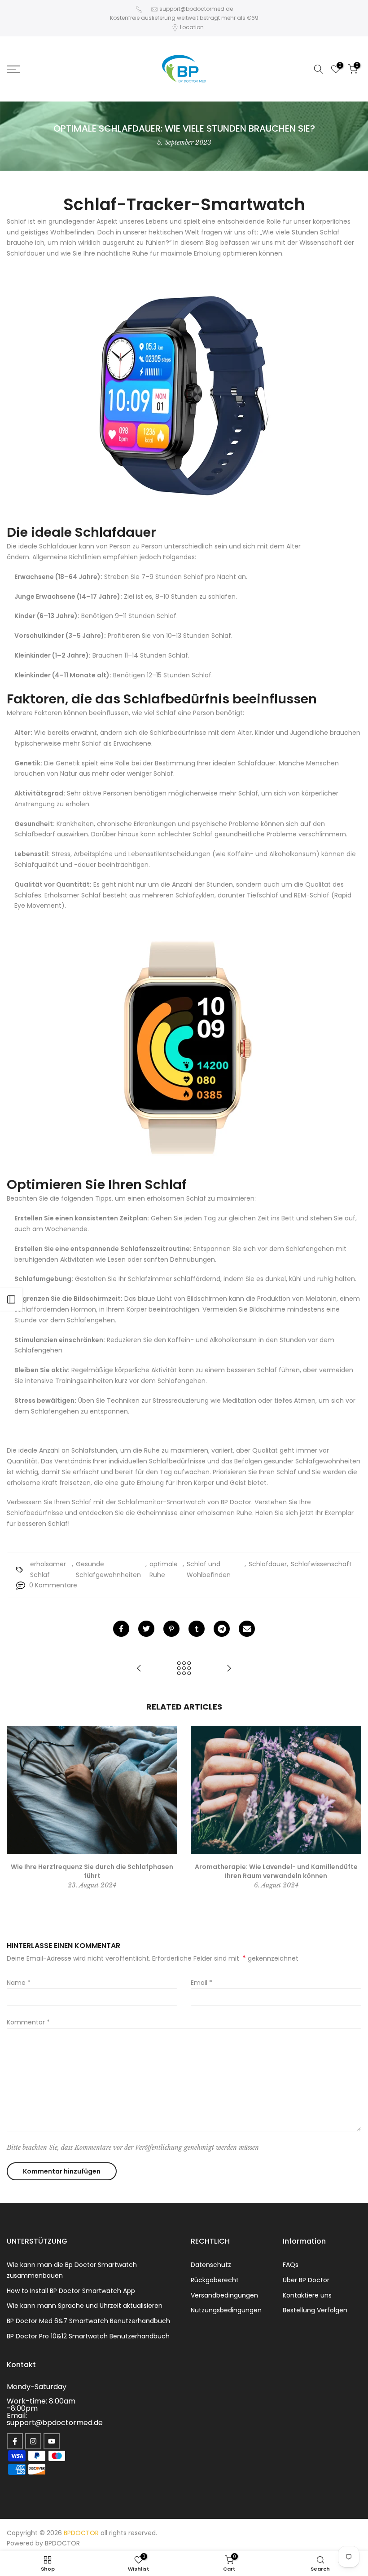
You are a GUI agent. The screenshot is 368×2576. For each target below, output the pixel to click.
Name (19, 1983)
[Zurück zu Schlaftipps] (184, 1669)
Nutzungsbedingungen (226, 2310)
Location (192, 27)
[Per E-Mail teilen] (247, 1629)
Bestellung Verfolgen (315, 2310)
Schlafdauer (268, 1564)
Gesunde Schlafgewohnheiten (108, 1569)
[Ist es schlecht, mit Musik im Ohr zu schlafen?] (139, 1669)
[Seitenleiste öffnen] (11, 1299)
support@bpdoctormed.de (196, 9)
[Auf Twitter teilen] (146, 1629)
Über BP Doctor (306, 2280)
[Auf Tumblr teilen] (197, 1629)
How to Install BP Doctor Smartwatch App (71, 2291)
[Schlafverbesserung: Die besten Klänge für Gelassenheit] (229, 1669)
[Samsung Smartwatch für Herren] (184, 396)
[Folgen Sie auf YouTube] (52, 2441)
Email (202, 1983)
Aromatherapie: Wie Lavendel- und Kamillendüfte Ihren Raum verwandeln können (276, 1871)
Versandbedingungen (224, 2295)
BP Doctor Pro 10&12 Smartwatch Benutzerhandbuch (88, 2336)
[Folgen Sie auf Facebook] (15, 2441)
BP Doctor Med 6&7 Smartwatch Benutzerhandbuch (88, 2321)
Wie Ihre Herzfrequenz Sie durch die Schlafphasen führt (92, 1871)
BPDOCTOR (62, 2543)
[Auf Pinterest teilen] (171, 1629)
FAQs (291, 2265)
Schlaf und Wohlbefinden (209, 1569)
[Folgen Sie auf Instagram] (33, 2441)
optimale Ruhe (164, 1569)
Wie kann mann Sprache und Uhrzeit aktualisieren (85, 2306)
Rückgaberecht (215, 2280)
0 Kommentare (53, 1585)
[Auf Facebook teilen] (121, 1629)
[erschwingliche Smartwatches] (184, 1048)
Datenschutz (211, 2265)
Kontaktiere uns (307, 2295)
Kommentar (28, 2022)
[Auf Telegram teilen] (222, 1629)
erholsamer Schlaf (48, 1569)
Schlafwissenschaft (321, 1564)
